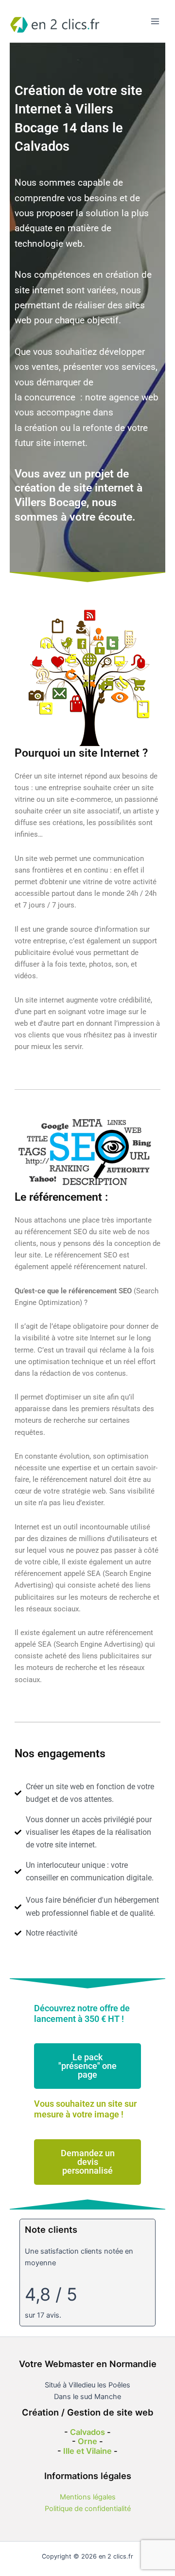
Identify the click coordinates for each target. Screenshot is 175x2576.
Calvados (87, 2432)
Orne (87, 2441)
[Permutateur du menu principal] (155, 21)
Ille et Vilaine (87, 2451)
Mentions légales (88, 2497)
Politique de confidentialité (88, 2509)
